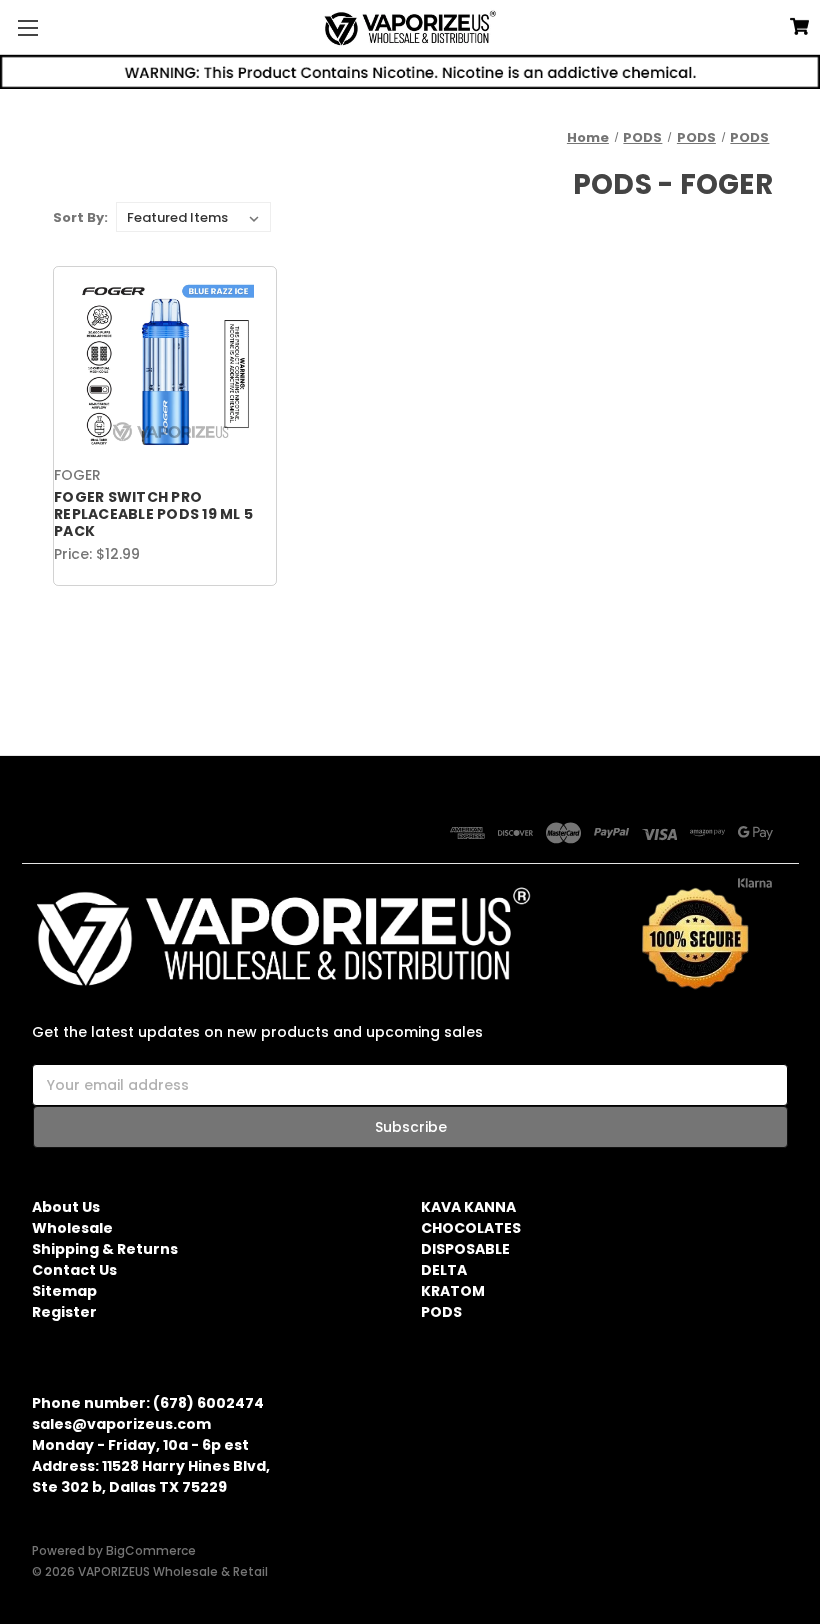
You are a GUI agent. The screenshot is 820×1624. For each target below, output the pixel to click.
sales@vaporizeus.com (121, 1424)
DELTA (444, 1270)
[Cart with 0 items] (799, 26)
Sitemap (64, 1291)
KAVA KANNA (468, 1207)
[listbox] (193, 217)
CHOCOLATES (471, 1228)
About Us (66, 1207)
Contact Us (74, 1270)
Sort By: (80, 217)
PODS (642, 137)
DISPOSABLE (465, 1249)
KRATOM (453, 1291)
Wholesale (72, 1228)
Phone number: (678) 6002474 (148, 1403)
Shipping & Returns (105, 1249)
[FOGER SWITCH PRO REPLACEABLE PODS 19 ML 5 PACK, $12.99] (165, 366)
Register (64, 1312)
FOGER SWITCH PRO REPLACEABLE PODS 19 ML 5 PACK (153, 514)
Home (588, 137)
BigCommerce (151, 1550)
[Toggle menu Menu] (27, 27)
